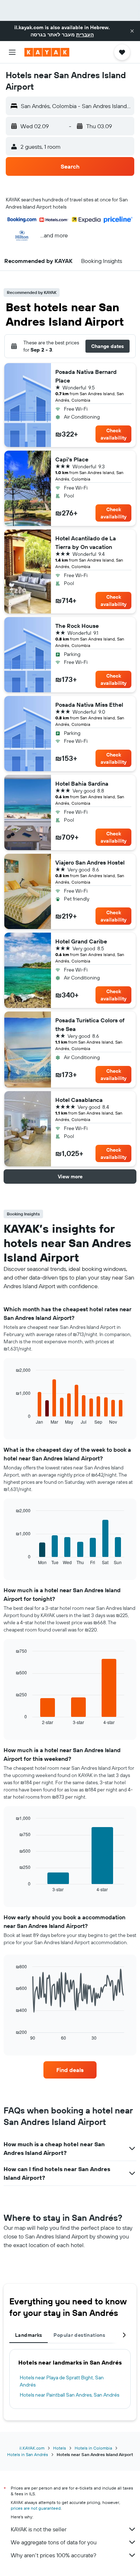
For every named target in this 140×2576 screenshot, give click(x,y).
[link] (70, 2070)
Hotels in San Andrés (28, 2454)
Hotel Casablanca (79, 1100)
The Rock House (77, 626)
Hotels (60, 2448)
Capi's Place (72, 459)
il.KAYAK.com (32, 2448)
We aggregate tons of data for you (54, 2542)
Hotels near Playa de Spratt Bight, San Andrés (62, 2381)
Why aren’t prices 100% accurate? (53, 2555)
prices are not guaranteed (36, 2508)
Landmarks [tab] (29, 2335)
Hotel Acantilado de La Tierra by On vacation (86, 543)
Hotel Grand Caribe (81, 941)
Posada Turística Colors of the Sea (90, 1024)
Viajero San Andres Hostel (90, 862)
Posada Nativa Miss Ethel (89, 705)
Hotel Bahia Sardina (82, 783)
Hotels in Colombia (93, 2448)
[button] (132, 31)
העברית (85, 35)
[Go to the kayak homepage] (47, 52)
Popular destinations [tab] (79, 2335)
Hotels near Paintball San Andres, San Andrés (69, 2395)
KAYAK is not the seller (39, 2529)
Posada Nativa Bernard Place (86, 376)
